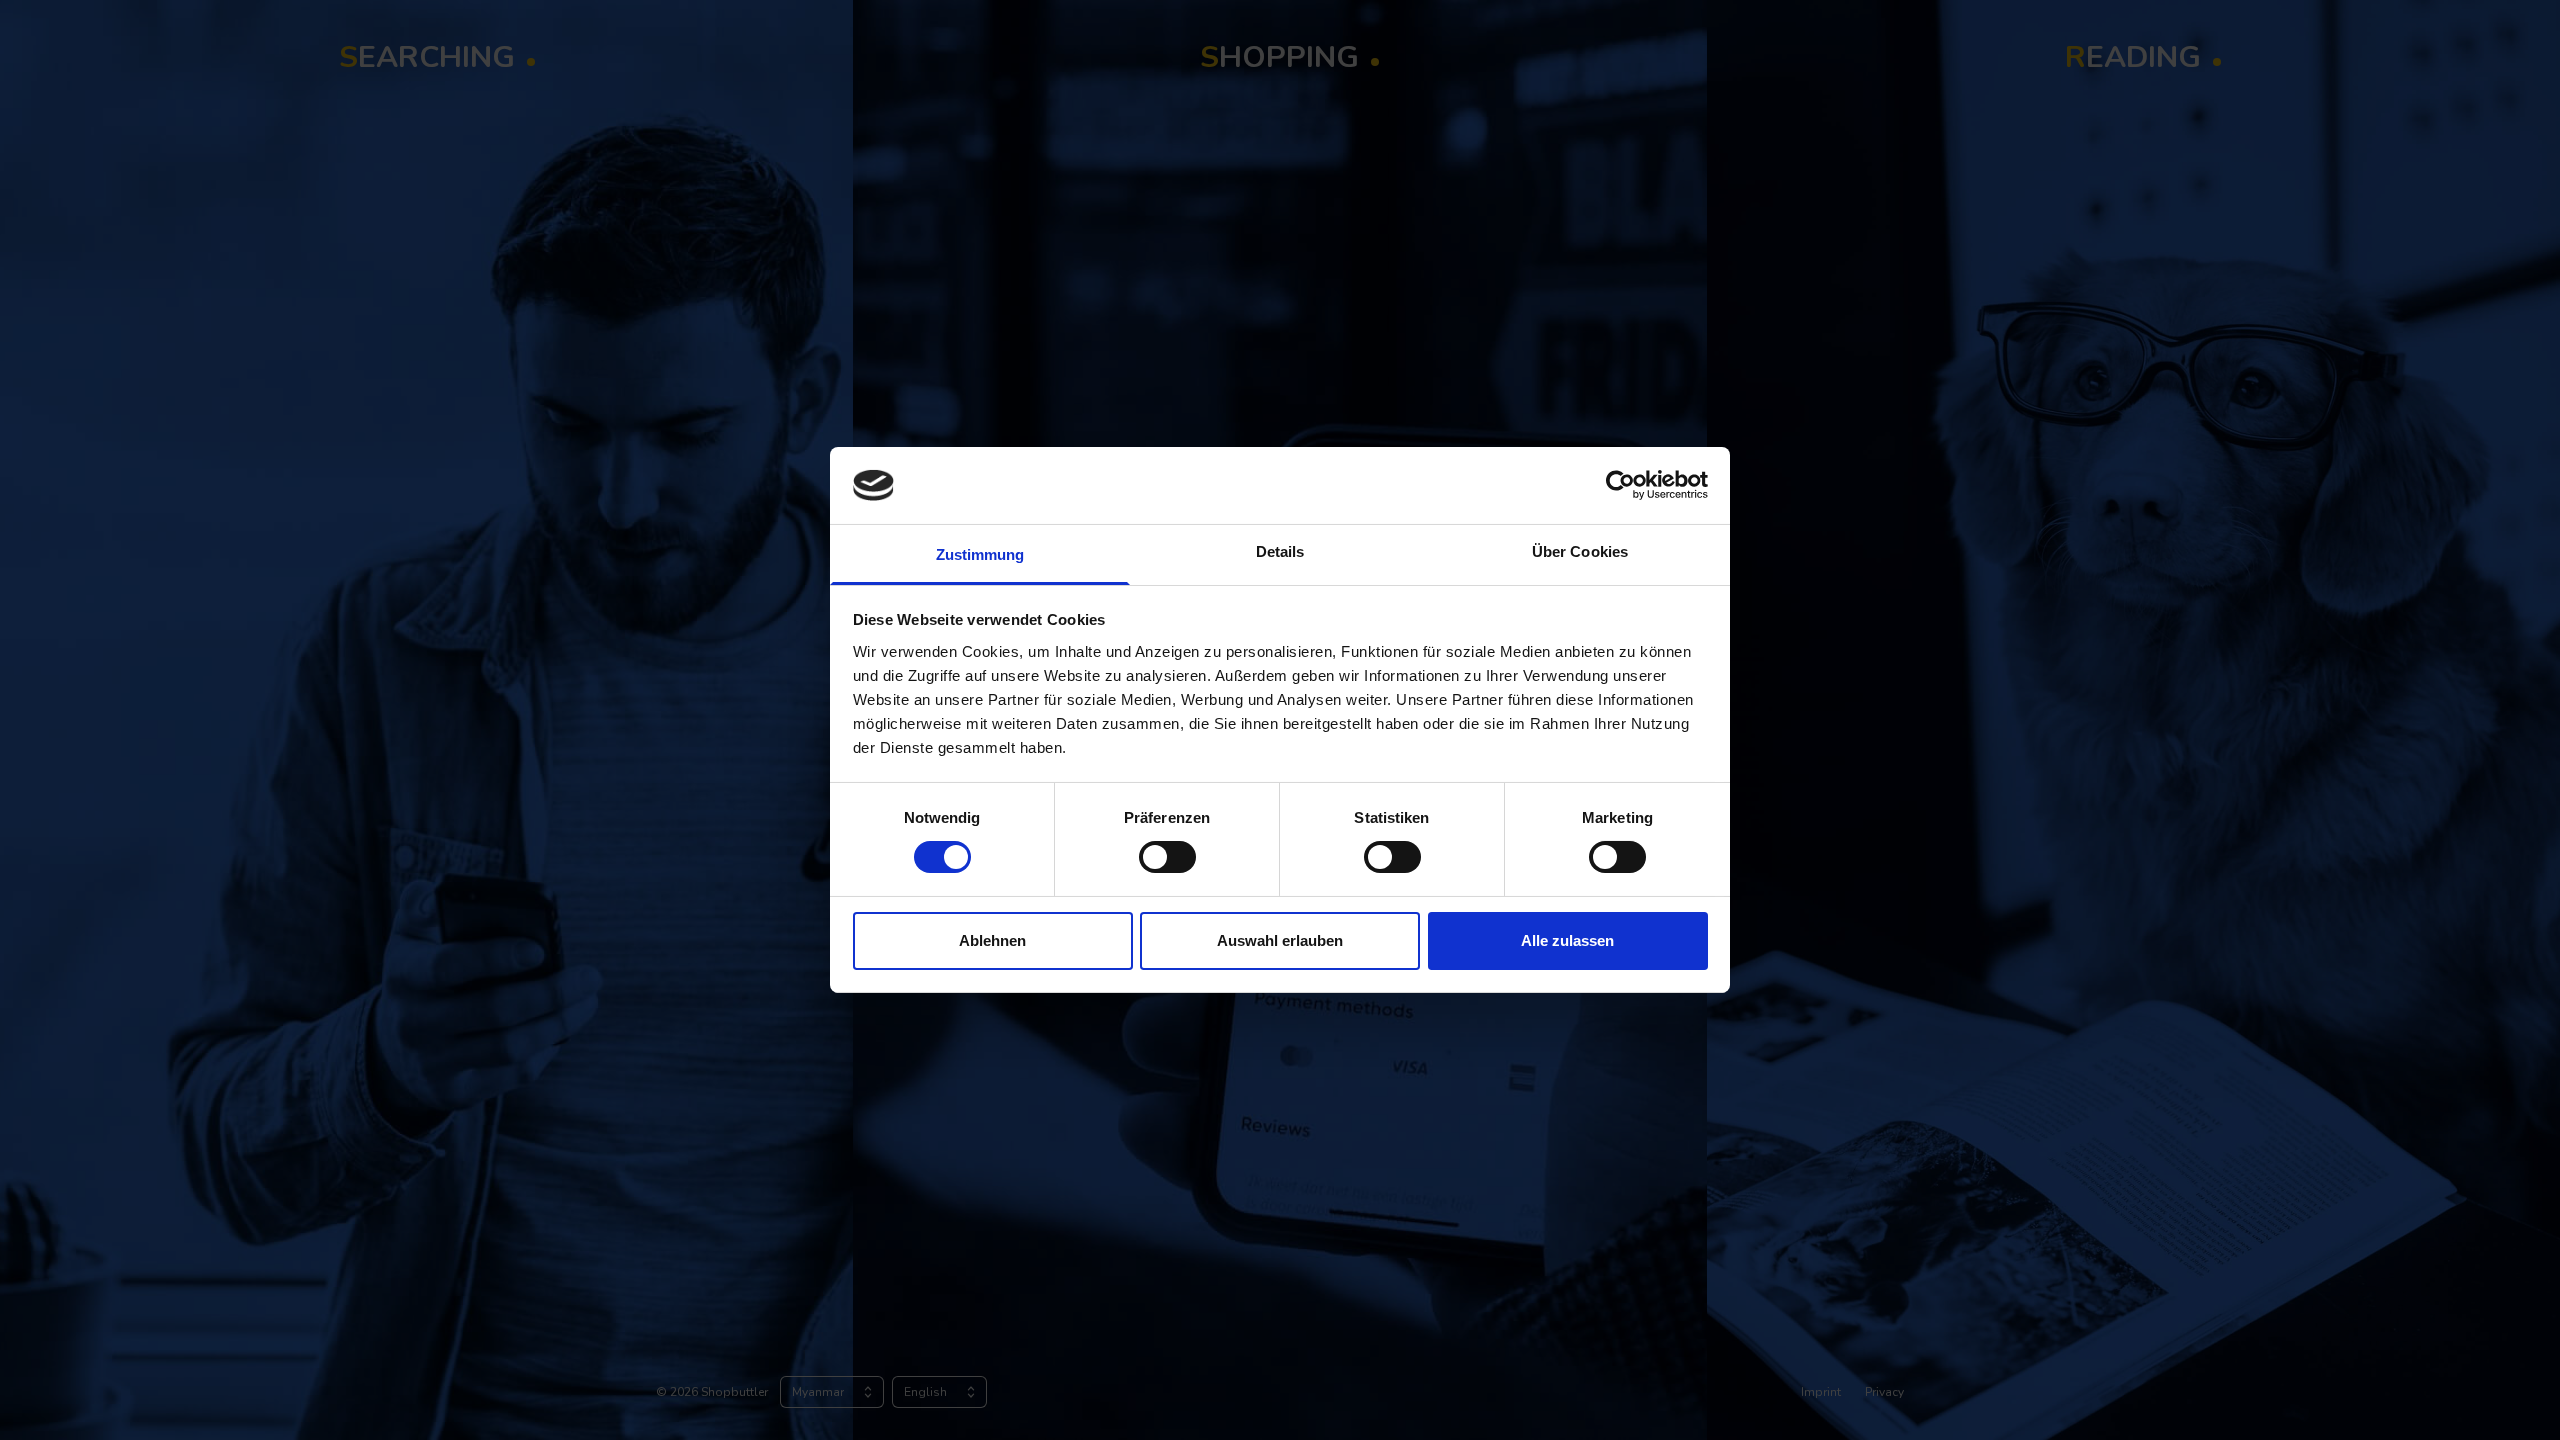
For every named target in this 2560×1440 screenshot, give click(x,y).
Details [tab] (1280, 551)
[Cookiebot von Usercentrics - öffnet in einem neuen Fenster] (1620, 485)
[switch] (1167, 857)
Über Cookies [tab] (1580, 551)
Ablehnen (992, 940)
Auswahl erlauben (1280, 940)
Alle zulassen (1567, 940)
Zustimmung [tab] (980, 554)
